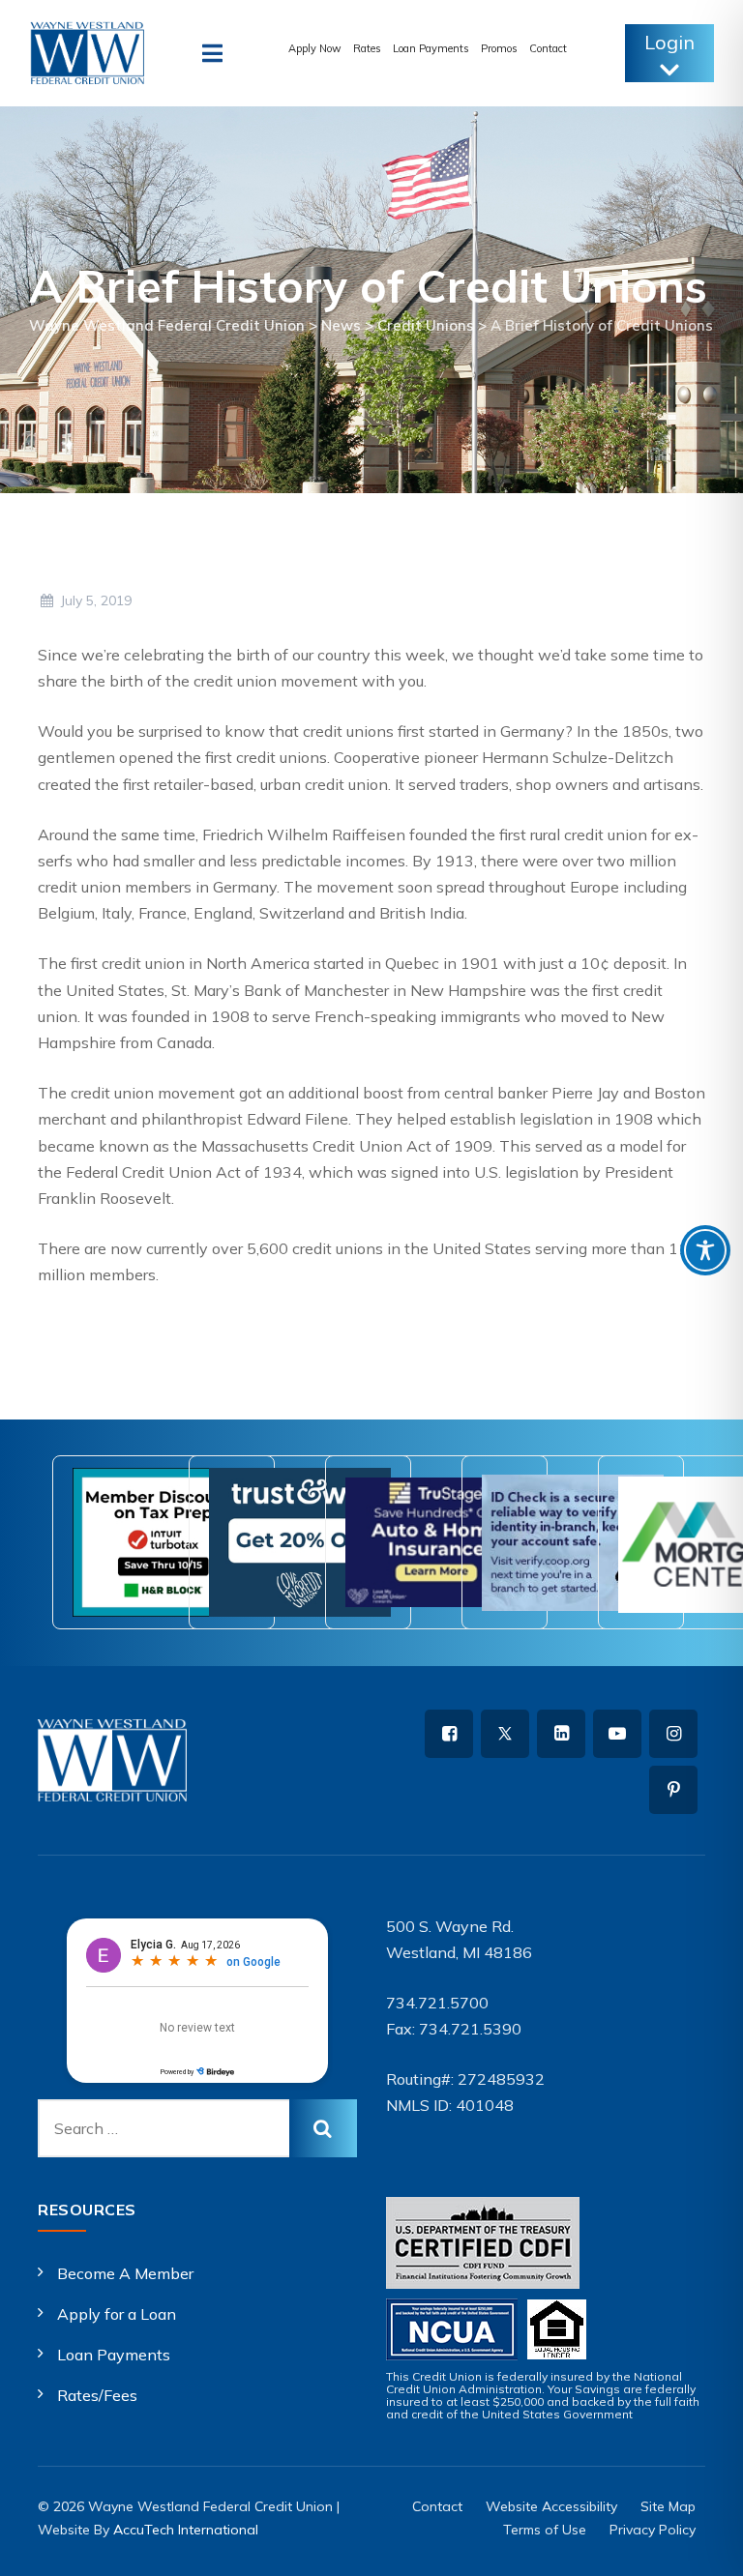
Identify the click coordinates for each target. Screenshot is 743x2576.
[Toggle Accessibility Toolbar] (705, 1250)
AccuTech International (186, 2530)
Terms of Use (545, 2530)
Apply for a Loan (117, 2314)
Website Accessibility (551, 2506)
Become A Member (125, 2273)
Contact (548, 48)
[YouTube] (617, 1734)
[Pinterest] (673, 1790)
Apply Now (315, 48)
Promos (499, 48)
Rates (367, 48)
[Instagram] (673, 1734)
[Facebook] (449, 1734)
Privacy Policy (653, 2530)
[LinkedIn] (561, 1734)
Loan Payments (431, 48)
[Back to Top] (702, 2545)
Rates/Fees (97, 2395)
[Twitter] (505, 1734)
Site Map (668, 2506)
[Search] (323, 2128)
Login (669, 42)
